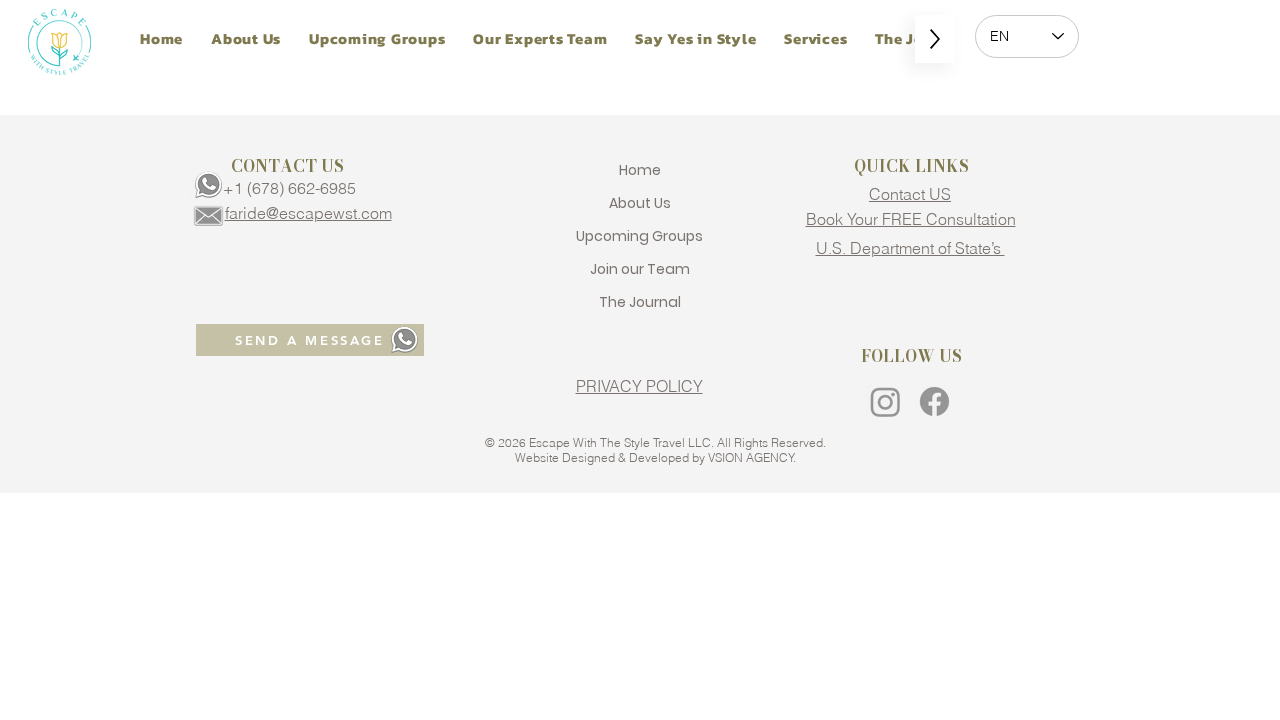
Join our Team (639, 269)
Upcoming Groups (639, 236)
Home (640, 170)
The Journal (639, 302)
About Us (640, 203)
